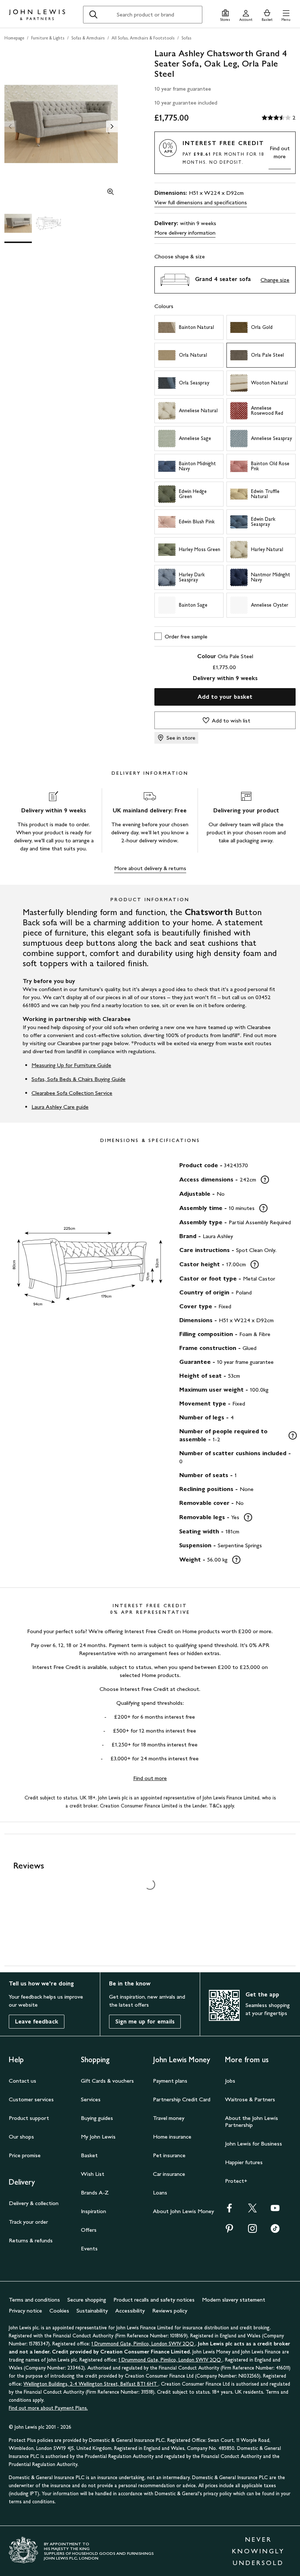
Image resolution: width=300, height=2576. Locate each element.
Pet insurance (169, 2155)
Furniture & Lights (48, 38)
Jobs (230, 2081)
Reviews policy (170, 2311)
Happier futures (244, 2162)
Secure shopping (87, 2300)
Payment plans (170, 2081)
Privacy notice (25, 2311)
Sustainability (92, 2311)
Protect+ (236, 2181)
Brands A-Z (95, 2192)
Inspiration (93, 2211)
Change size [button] (275, 280)
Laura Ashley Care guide (60, 1107)
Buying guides (97, 2118)
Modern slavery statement (234, 2300)
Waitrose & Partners (250, 2099)
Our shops (21, 2137)
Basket (89, 2155)
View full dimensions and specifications (201, 202)
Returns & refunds (31, 2240)
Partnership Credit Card (182, 2099)
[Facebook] (229, 2210)
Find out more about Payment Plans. (48, 2408)
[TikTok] (275, 2231)
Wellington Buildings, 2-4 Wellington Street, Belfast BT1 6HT (91, 2384)
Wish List (93, 2174)
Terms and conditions (34, 2300)
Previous (10, 126)
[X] (252, 2210)
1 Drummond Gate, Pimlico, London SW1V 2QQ (143, 2344)
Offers (89, 2230)
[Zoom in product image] (110, 193)
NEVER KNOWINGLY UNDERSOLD (258, 2551)
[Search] (93, 15)
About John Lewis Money (183, 2211)
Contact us (22, 2081)
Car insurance (169, 2174)
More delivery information (185, 233)
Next (112, 126)
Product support (29, 2118)
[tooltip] (265, 1180)
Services (91, 2099)
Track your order (28, 2222)
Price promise (25, 2155)
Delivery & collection (34, 2203)
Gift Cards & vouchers (107, 2081)
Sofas (186, 38)
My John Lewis (98, 2137)
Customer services (31, 2099)
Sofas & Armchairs (88, 38)
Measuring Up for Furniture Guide (71, 1065)
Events (89, 2248)
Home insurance (172, 2137)
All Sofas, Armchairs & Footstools (143, 38)
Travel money (169, 2118)
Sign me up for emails (145, 2021)
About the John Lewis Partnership (252, 2121)
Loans (160, 2192)
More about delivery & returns (150, 868)
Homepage (14, 38)
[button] (286, 14)
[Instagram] (252, 2231)
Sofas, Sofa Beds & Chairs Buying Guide (78, 1079)
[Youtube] (275, 2210)
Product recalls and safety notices (154, 2300)
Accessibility (130, 2311)
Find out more (280, 152)
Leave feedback (37, 2021)
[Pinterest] (229, 2231)
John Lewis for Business (254, 2143)
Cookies (59, 2311)
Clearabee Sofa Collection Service (72, 1093)
